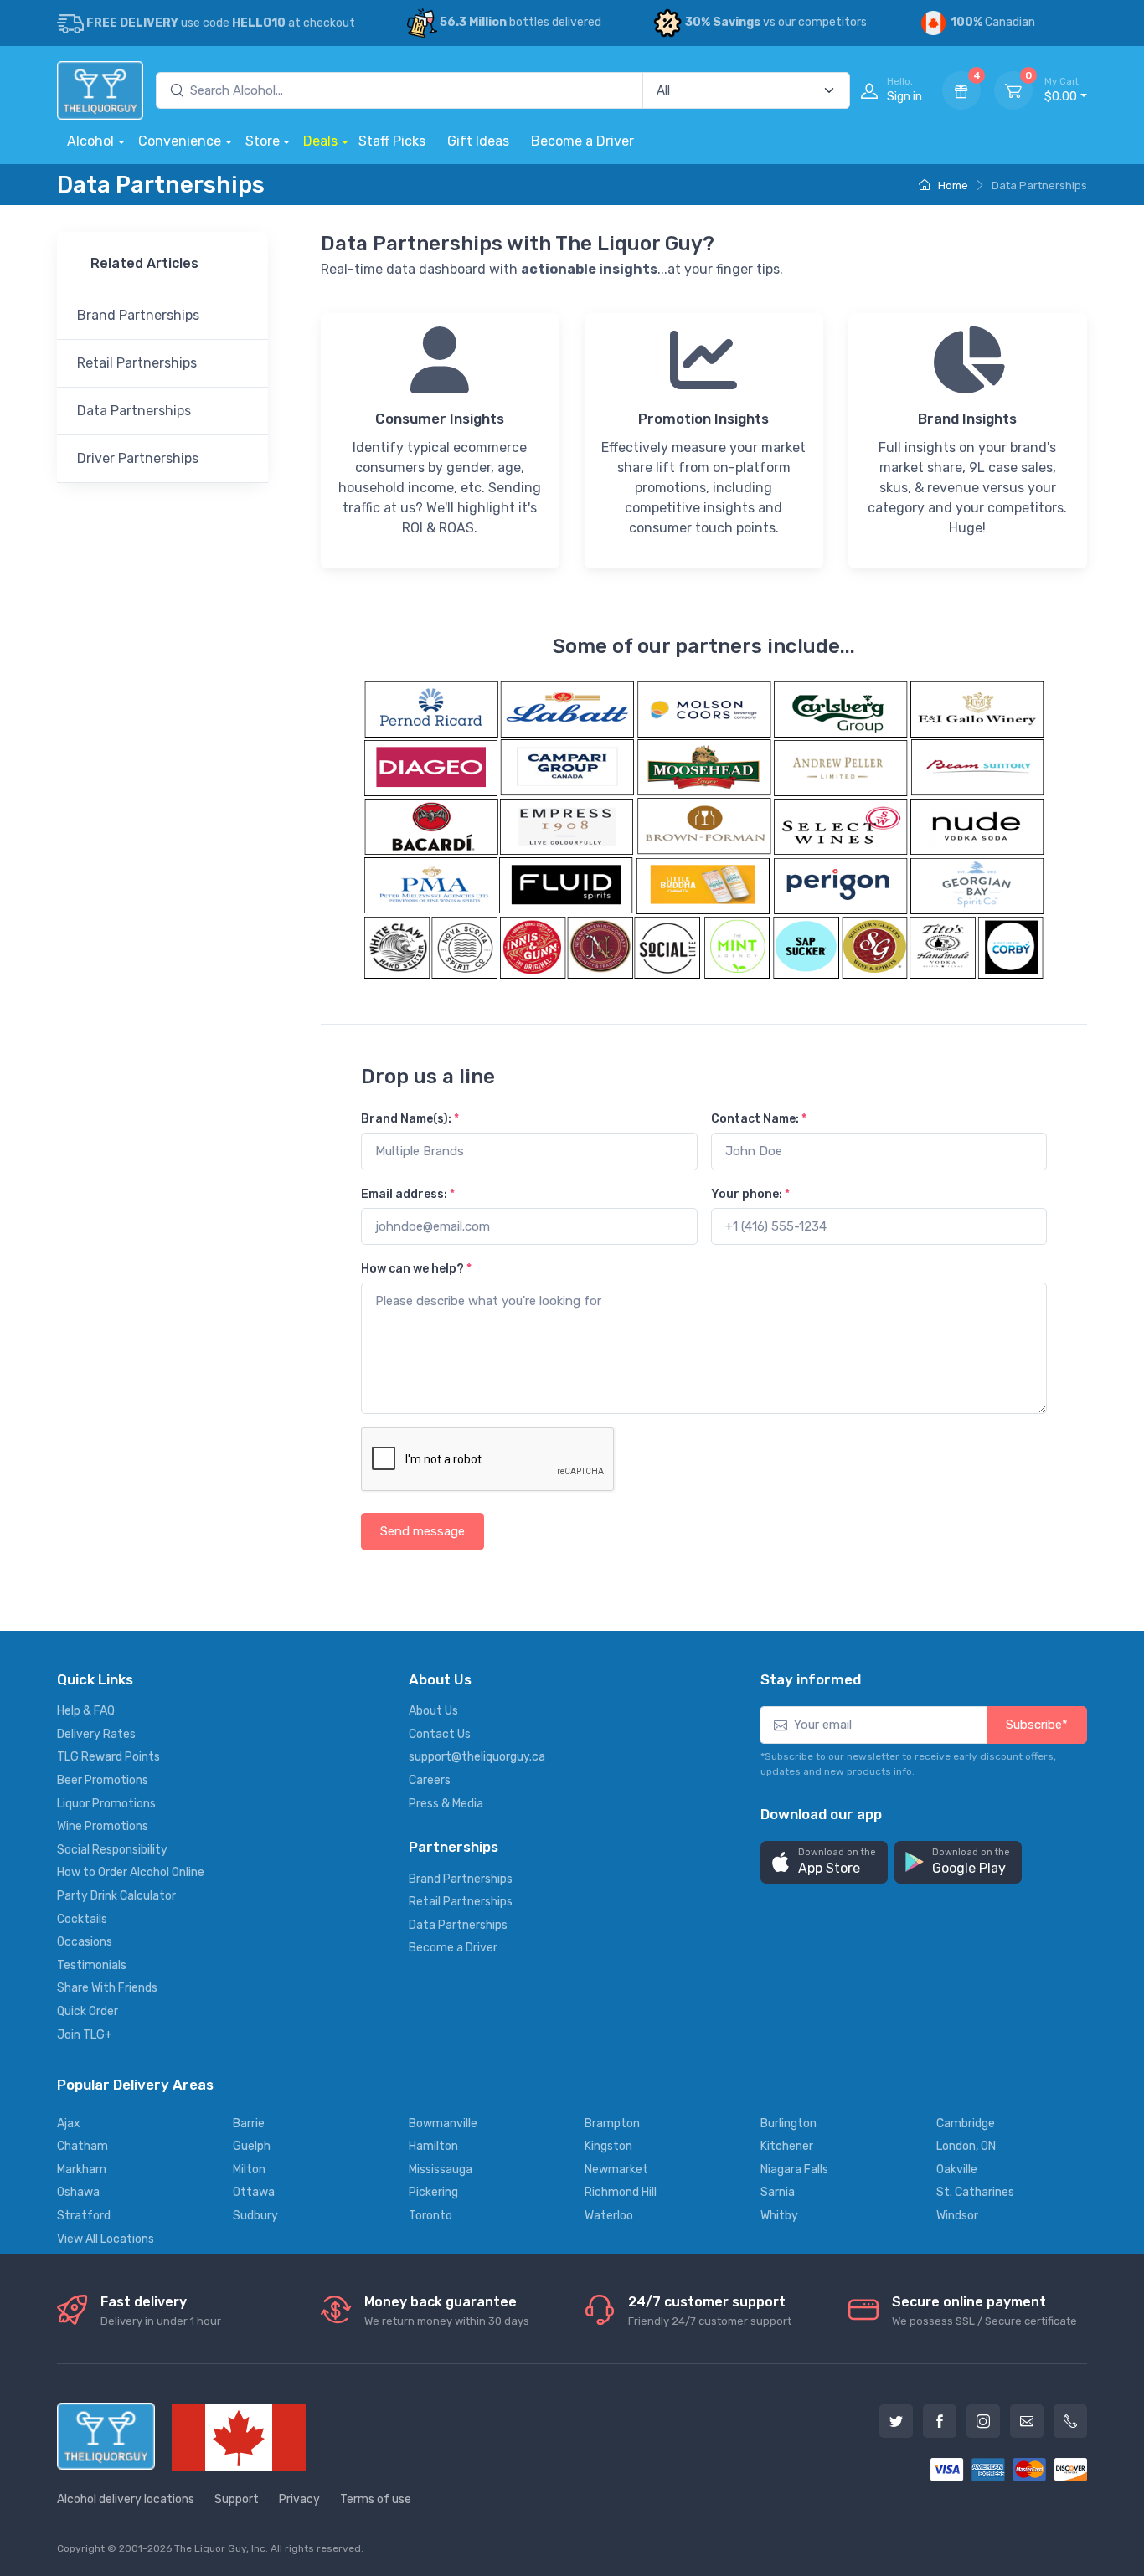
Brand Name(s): (410, 1119)
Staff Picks (392, 141)
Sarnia (778, 2192)
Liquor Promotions (106, 1804)
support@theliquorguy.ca (477, 1757)
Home (952, 185)
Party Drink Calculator (116, 1896)
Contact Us (440, 1734)
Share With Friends (107, 1988)
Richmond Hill (621, 2192)
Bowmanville (443, 2124)
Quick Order (88, 2011)
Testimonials (92, 1965)
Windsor (957, 2216)
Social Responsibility (112, 1850)
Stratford (84, 2216)
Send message (423, 1531)
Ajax (69, 2124)
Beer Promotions (103, 1780)
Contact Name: (759, 1119)
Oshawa (78, 2192)
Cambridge (966, 2124)
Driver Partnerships (138, 458)
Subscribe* (1037, 1725)
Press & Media (446, 1804)
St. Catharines (975, 2192)
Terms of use (376, 2499)
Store (263, 141)
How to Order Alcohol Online (131, 1872)
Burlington (788, 2124)
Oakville (957, 2170)
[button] (824, 1862)
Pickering (433, 2192)
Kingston (608, 2146)
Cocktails (82, 1919)
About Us (433, 1711)
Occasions (85, 1942)
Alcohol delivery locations (126, 2499)
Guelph (252, 2146)
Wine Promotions (103, 1826)
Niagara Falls (794, 2170)
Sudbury (255, 2216)
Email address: (408, 1194)
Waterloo (609, 2216)
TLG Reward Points (108, 1757)
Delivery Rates (96, 1734)
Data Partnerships (134, 411)
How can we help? (416, 1269)
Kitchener (787, 2146)
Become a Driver (582, 141)
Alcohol (90, 141)
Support (237, 2499)
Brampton (612, 2124)
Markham (82, 2170)
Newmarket (616, 2170)
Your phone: (750, 1194)
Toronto (430, 2216)
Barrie (249, 2124)
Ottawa (254, 2192)
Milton (249, 2170)
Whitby (779, 2216)
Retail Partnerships (137, 363)
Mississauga (441, 2170)
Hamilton (433, 2146)
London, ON (966, 2146)
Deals (320, 141)
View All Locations (106, 2239)
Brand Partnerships (138, 315)
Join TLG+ (85, 2035)
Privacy (299, 2499)
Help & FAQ (86, 1711)
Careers (430, 1780)
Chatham (82, 2146)
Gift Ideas (478, 141)
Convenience (180, 141)
